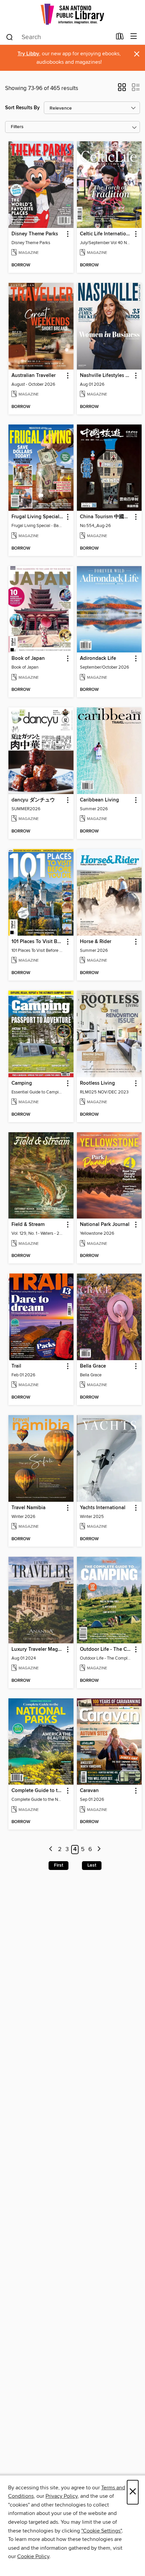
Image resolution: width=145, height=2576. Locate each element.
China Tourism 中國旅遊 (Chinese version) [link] (106, 517)
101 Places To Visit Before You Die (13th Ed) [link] (38, 942)
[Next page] (99, 1850)
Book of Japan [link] (28, 658)
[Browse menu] (134, 37)
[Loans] (120, 38)
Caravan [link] (89, 1791)
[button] (122, 89)
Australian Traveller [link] (34, 376)
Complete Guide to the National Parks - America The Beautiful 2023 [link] (38, 1791)
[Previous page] (51, 1850)
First (59, 1865)
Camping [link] (22, 1083)
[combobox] (59, 37)
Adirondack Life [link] (98, 658)
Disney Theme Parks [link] (35, 234)
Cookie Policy (33, 2556)
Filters (17, 127)
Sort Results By (22, 108)
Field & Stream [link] (28, 1225)
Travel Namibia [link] (28, 1508)
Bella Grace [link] (93, 1366)
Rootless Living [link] (97, 1083)
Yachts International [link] (103, 1508)
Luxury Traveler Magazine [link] (38, 1649)
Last (92, 1865)
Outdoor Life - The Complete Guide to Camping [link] (106, 1649)
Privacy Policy (62, 2496)
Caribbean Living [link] (99, 800)
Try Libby (28, 54)
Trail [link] (16, 1366)
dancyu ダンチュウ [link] (33, 800)
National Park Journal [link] (105, 1225)
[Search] (10, 37)
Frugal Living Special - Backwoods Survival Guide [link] (38, 517)
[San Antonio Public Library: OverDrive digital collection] (72, 14)
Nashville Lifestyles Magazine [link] (106, 376)
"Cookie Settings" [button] (101, 2531)
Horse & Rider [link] (96, 942)
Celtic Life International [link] (106, 234)
